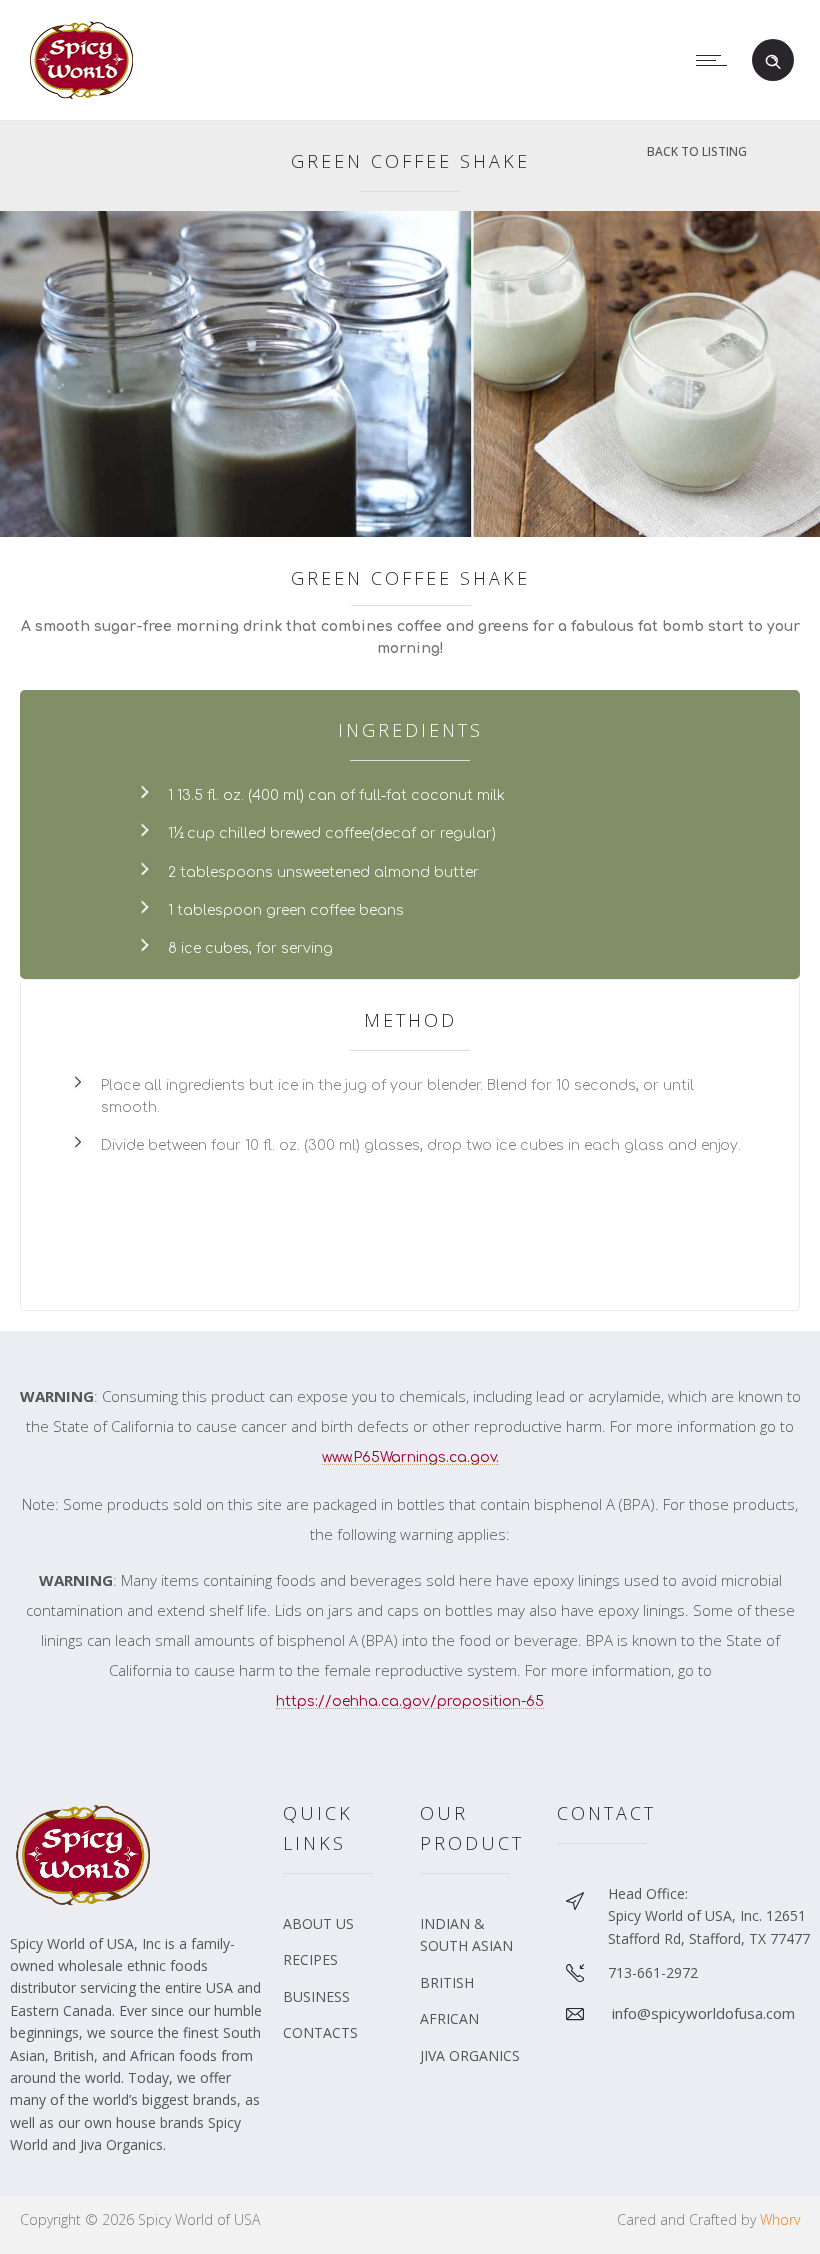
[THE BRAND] (341, 1931)
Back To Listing (697, 151)
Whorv (780, 2219)
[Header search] (773, 59)
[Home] (85, 94)
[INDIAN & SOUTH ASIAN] (478, 1942)
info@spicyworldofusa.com (703, 2013)
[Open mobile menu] (716, 60)
